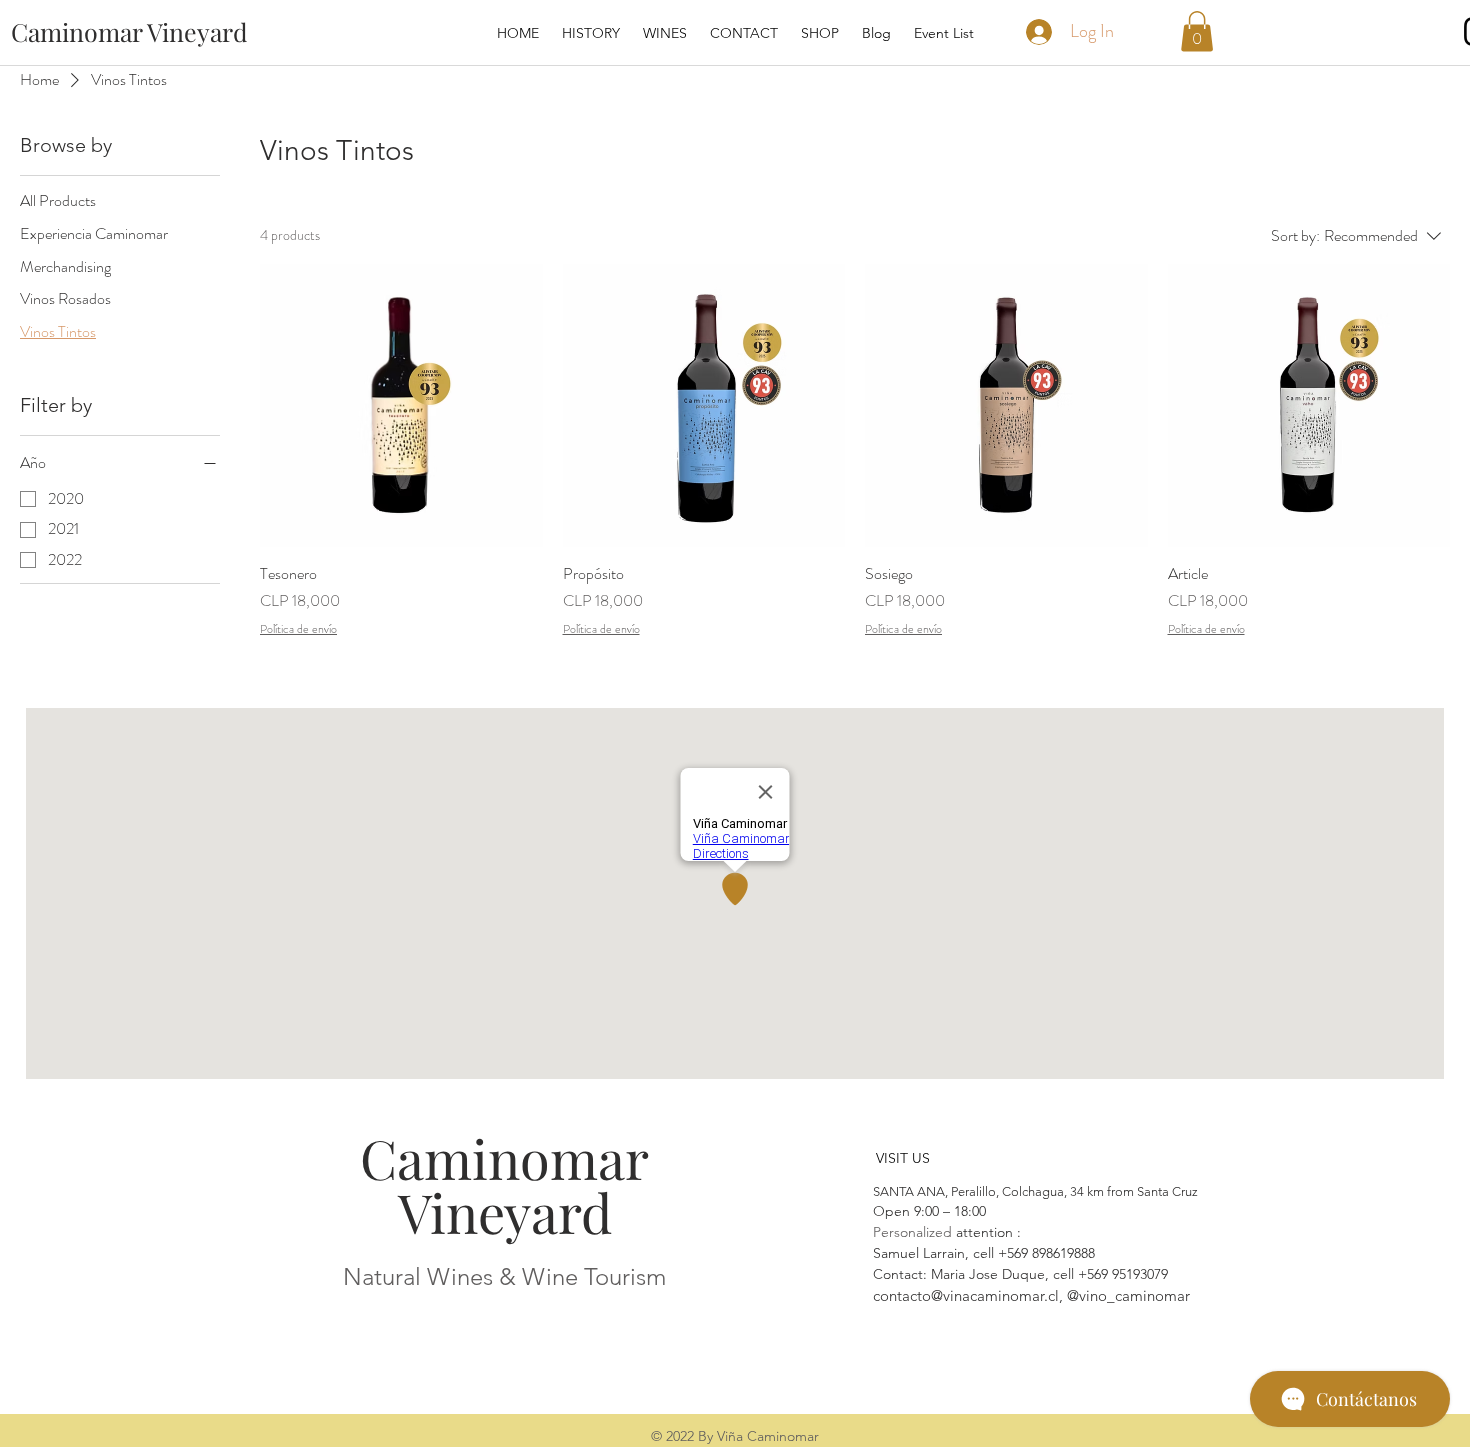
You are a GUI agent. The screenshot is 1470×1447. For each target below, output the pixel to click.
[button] (1197, 31)
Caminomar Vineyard (504, 1185)
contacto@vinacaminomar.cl (966, 1295)
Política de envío (298, 629)
